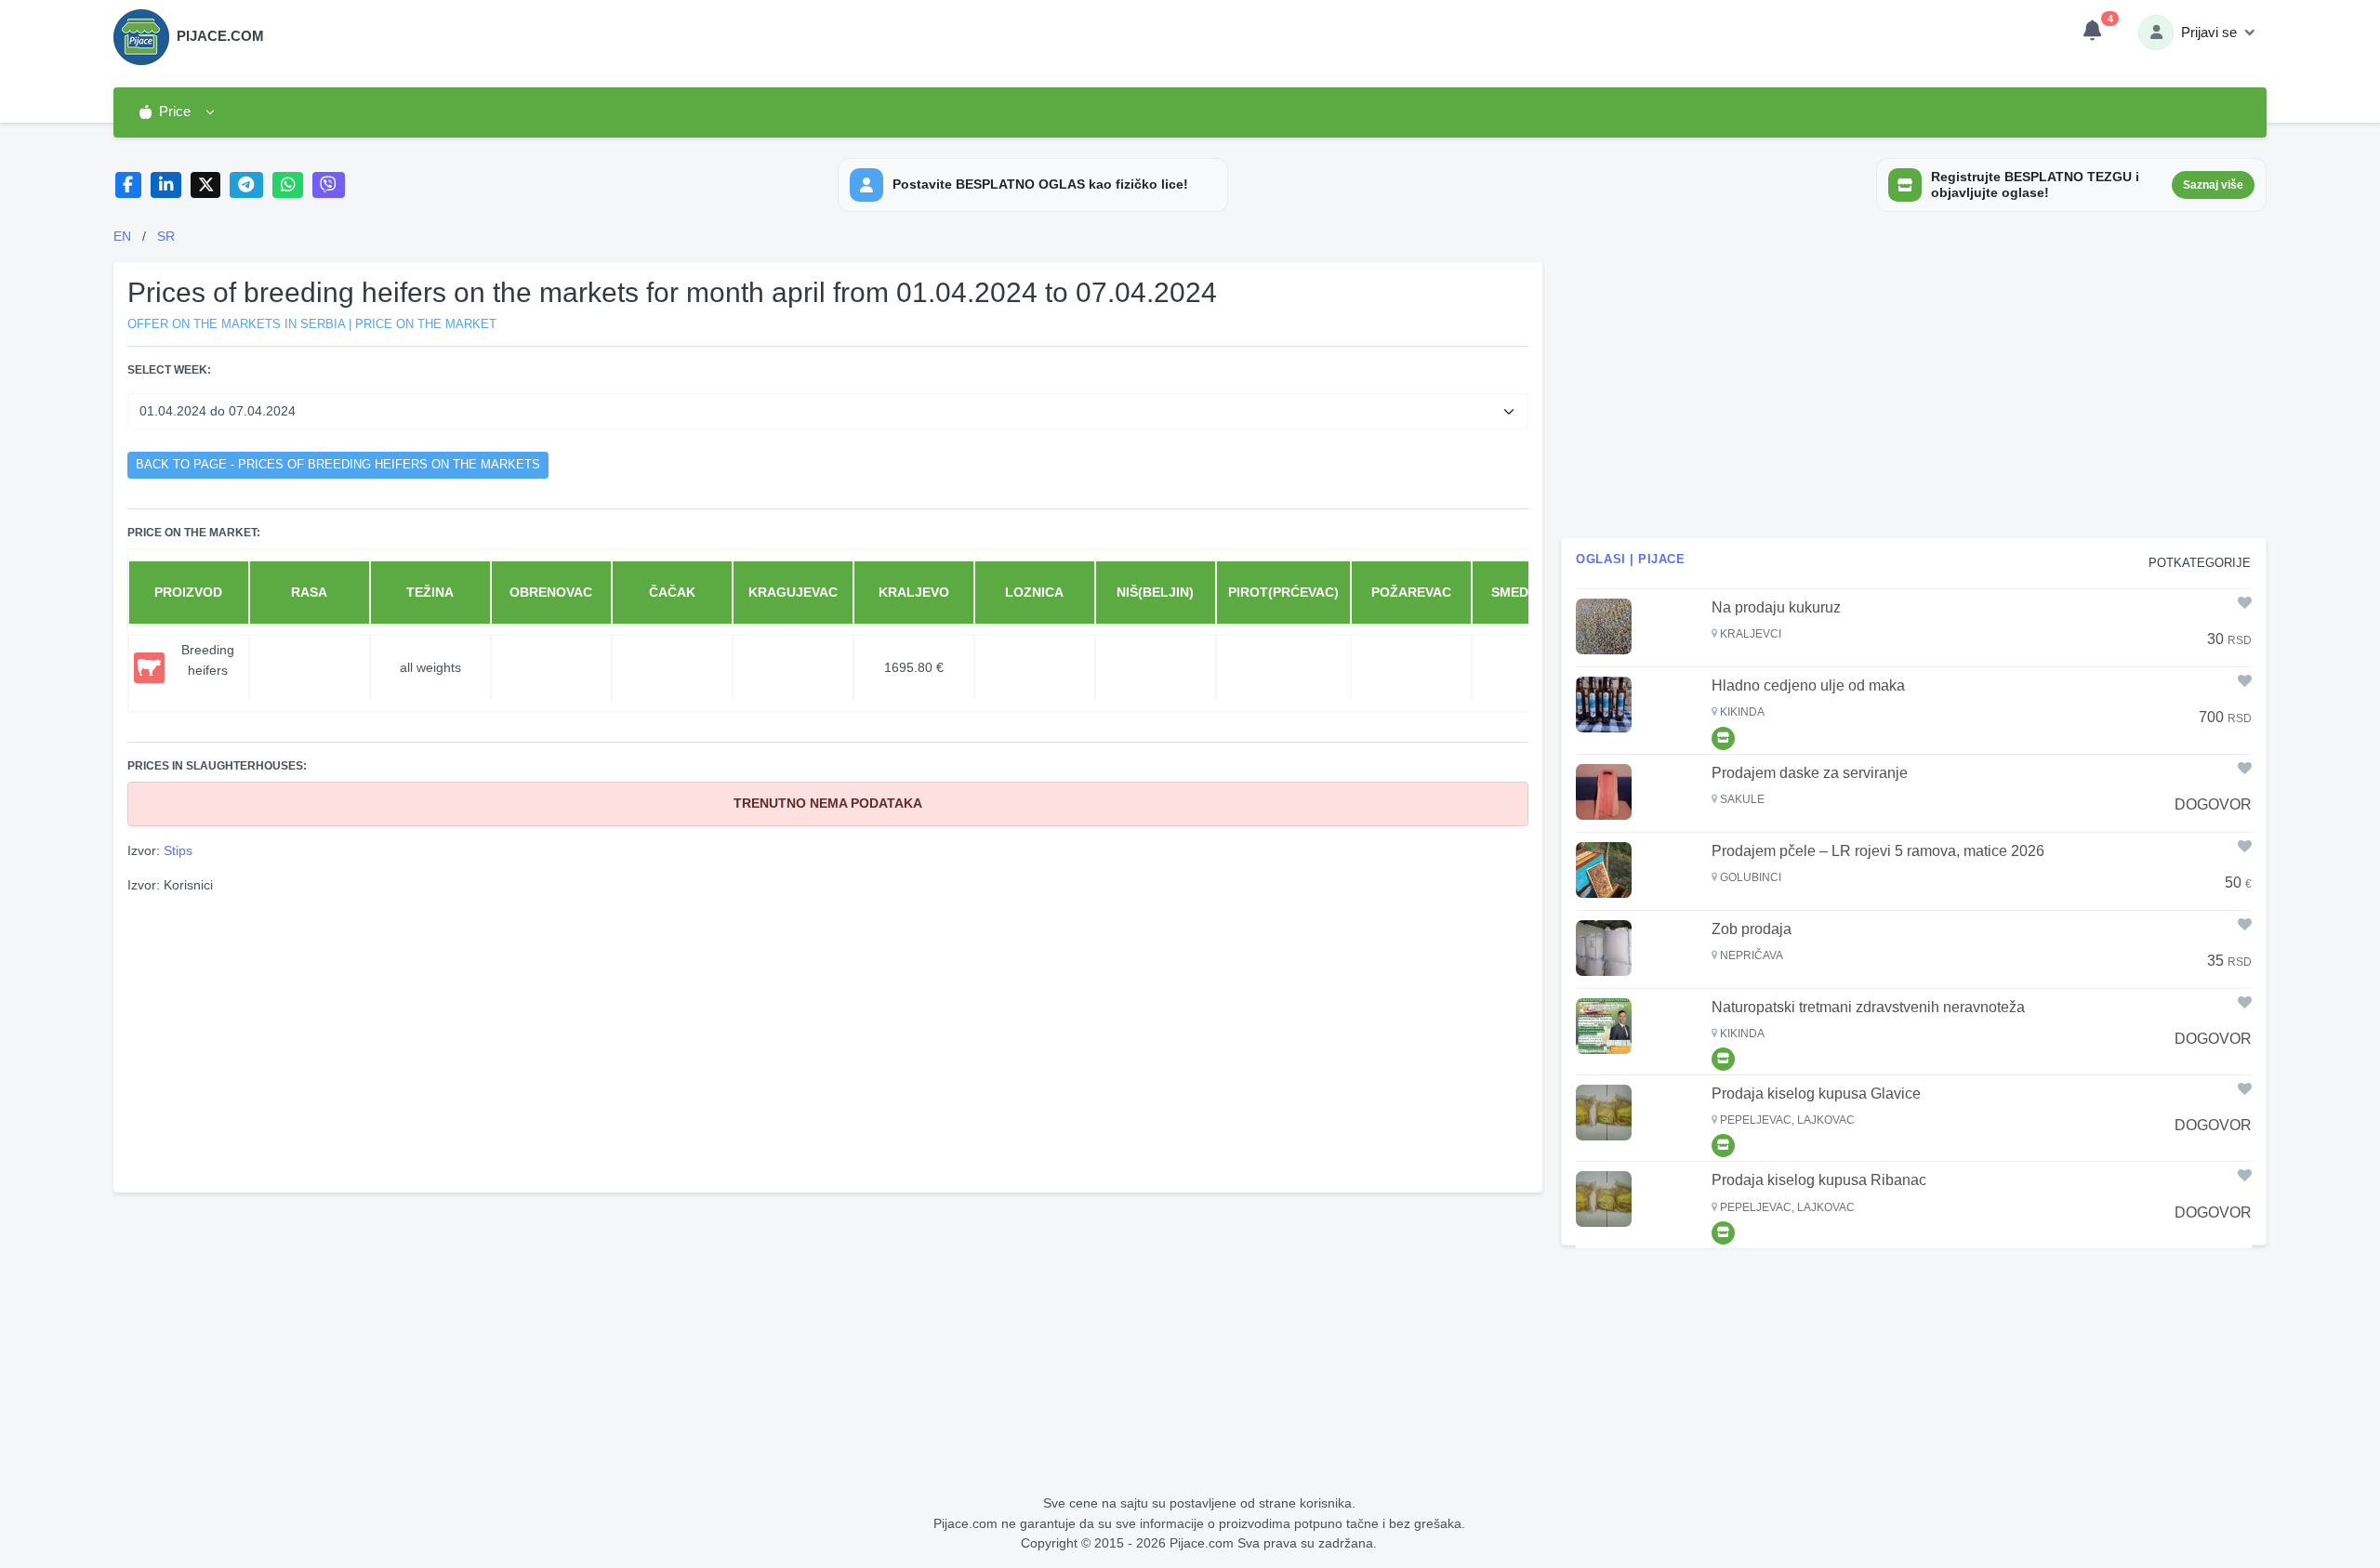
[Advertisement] (828, 1041)
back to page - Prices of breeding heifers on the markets (338, 465)
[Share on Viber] (329, 185)
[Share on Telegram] (246, 185)
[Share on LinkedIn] (166, 185)
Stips (178, 850)
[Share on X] (206, 185)
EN (122, 236)
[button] (177, 112)
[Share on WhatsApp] (288, 185)
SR (166, 236)
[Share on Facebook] (129, 185)
